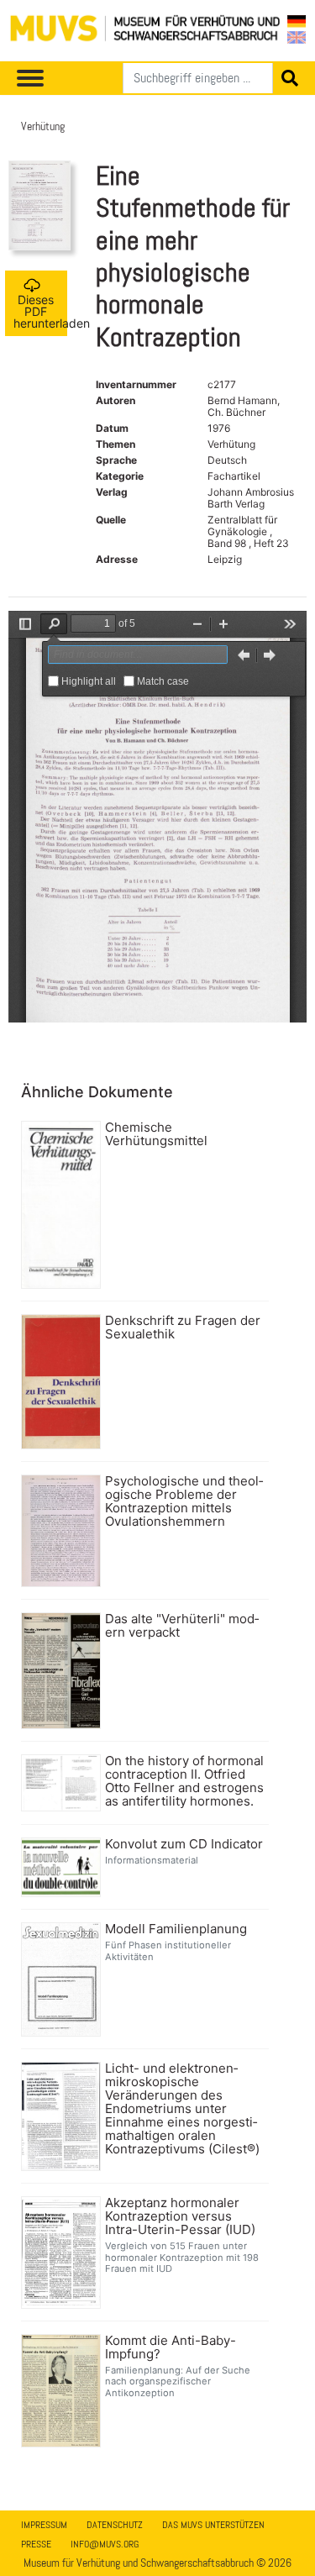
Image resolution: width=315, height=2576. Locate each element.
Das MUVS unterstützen (213, 2525)
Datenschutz (115, 2525)
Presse (36, 2544)
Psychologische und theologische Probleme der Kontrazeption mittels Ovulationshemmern (184, 1501)
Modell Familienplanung (176, 1929)
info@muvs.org (105, 2544)
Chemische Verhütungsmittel (156, 1134)
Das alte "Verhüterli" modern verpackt (182, 1626)
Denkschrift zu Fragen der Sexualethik (183, 1327)
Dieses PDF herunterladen (40, 311)
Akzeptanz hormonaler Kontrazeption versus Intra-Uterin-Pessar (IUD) (180, 2216)
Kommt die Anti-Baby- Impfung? (171, 2347)
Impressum (44, 2525)
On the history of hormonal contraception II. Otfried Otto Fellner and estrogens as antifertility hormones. (184, 1781)
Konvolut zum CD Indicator (184, 1844)
